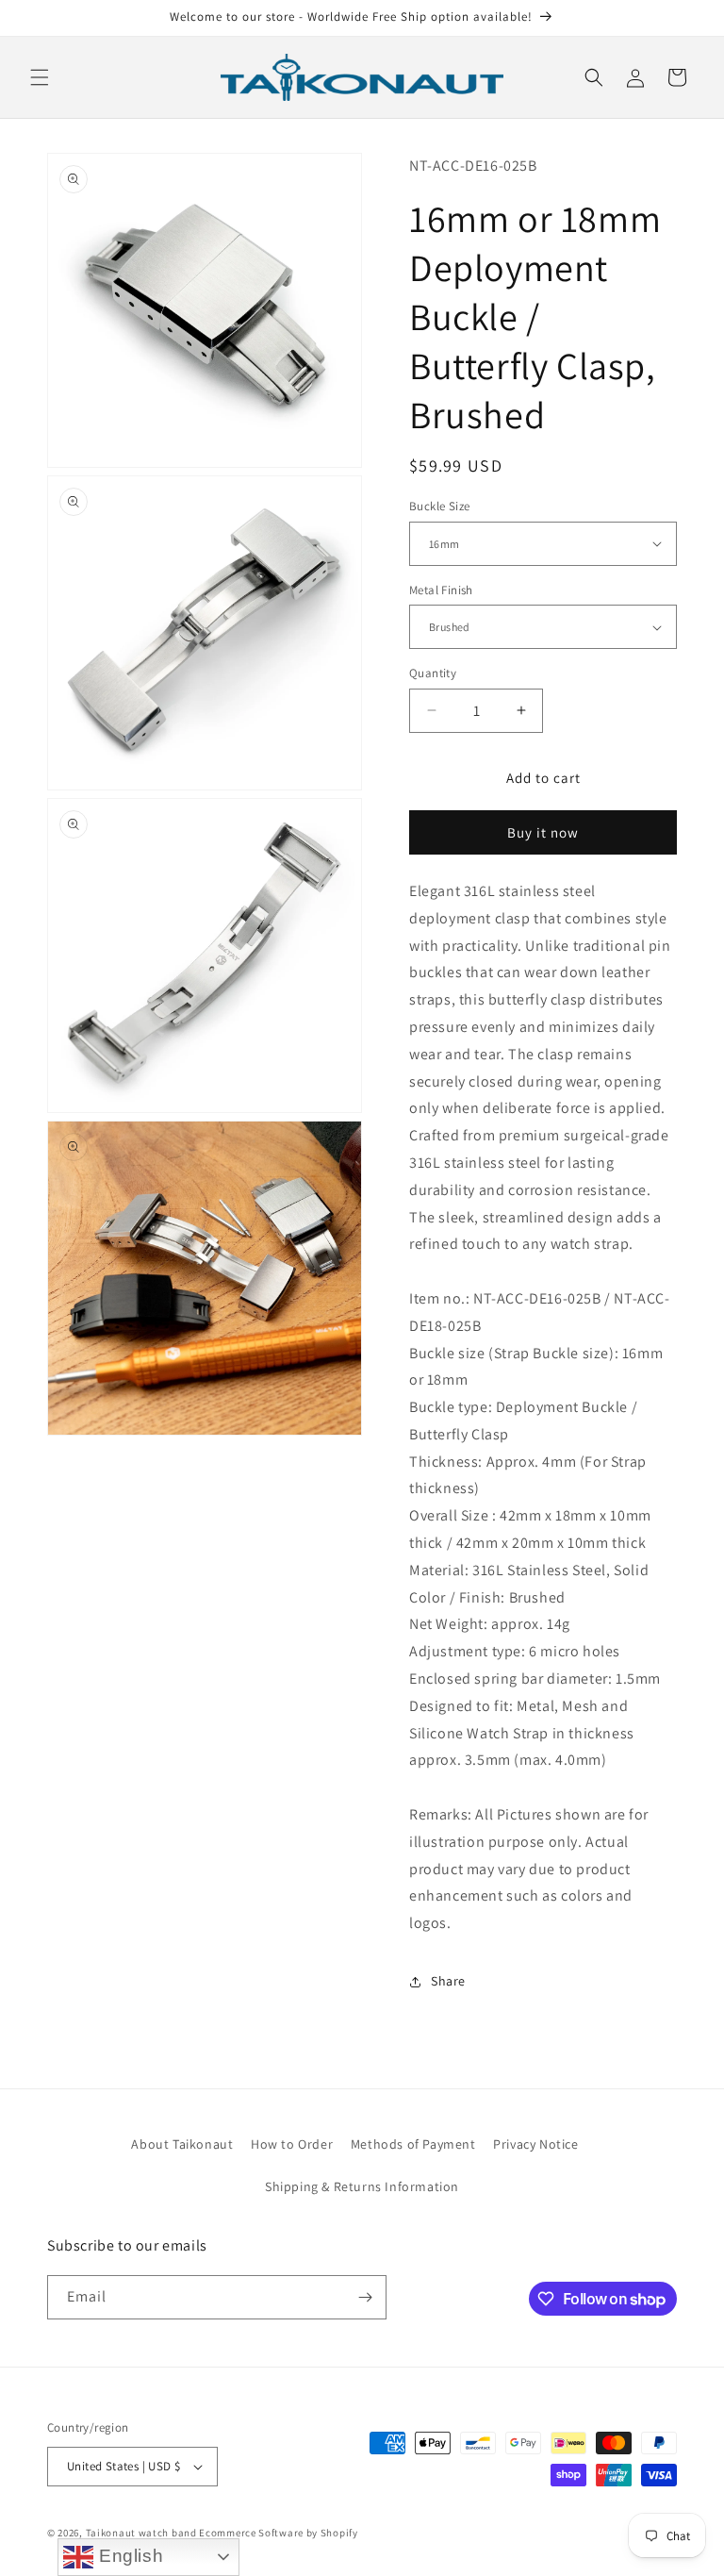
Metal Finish (441, 590)
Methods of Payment (413, 2144)
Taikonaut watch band (141, 2533)
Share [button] (448, 1981)
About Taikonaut (182, 2144)
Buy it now (543, 832)
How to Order (292, 2144)
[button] (40, 77)
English (128, 2556)
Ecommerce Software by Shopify (278, 2533)
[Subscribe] (365, 2297)
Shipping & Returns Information (362, 2186)
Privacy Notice (535, 2144)
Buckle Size (439, 506)
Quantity (433, 673)
